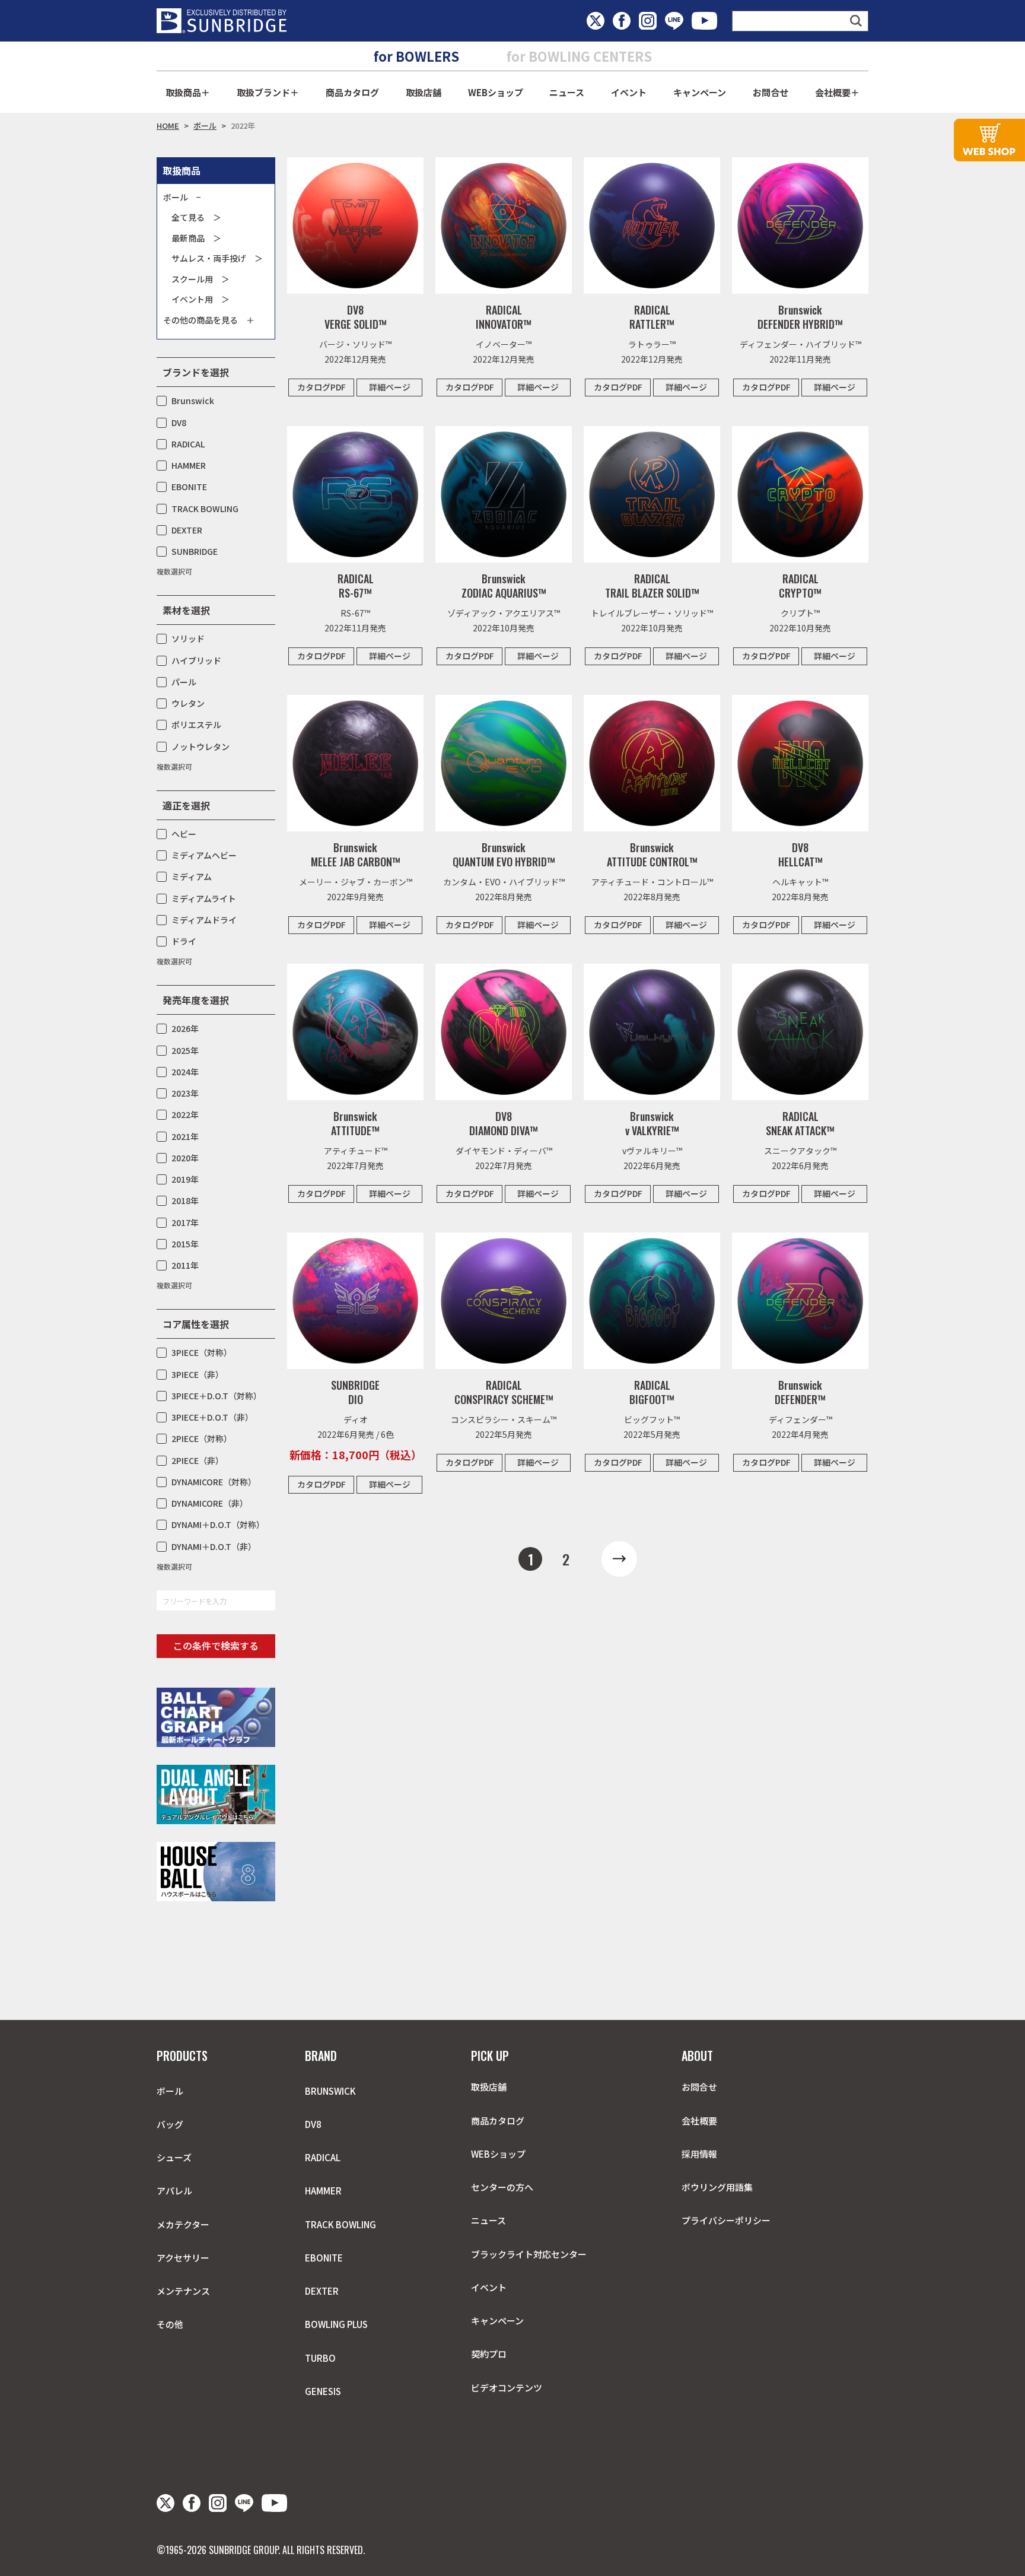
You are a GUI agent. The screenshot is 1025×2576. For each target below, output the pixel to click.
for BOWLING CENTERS (579, 56)
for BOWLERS (416, 56)
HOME (168, 126)
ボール (205, 126)
